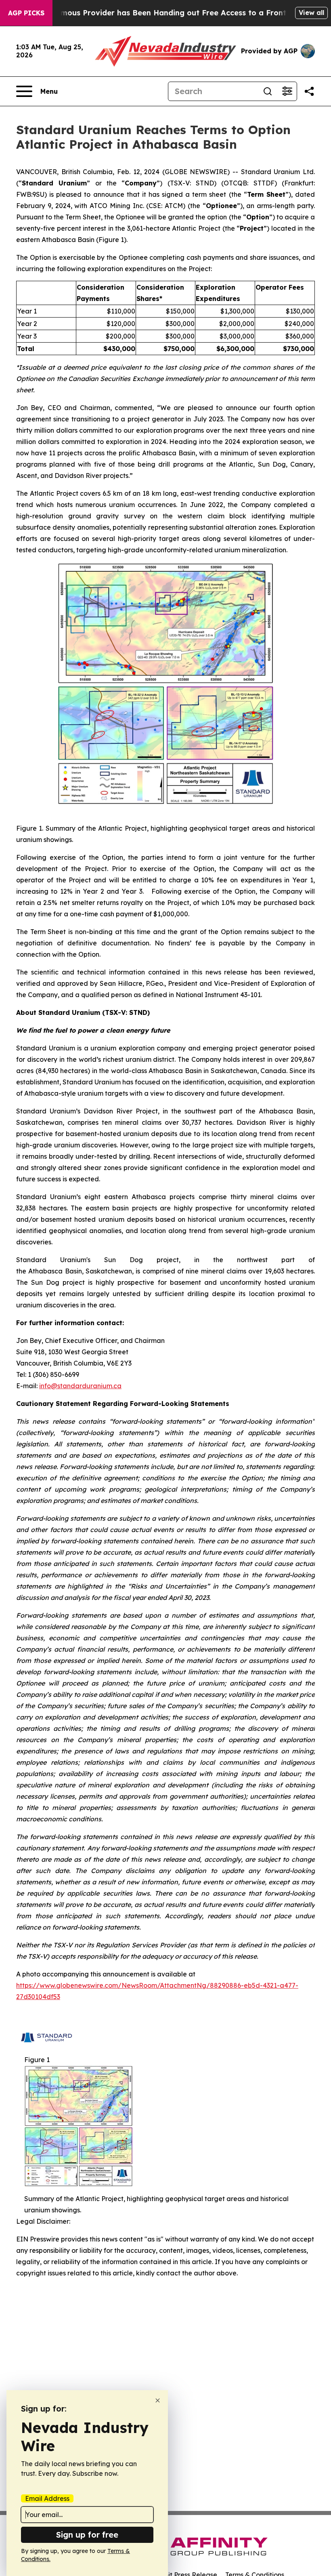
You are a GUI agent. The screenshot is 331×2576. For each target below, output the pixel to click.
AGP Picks (26, 13)
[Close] (158, 2400)
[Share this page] (309, 91)
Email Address (47, 2498)
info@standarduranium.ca (80, 1386)
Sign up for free (87, 2535)
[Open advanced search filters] (287, 91)
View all (311, 13)
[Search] (268, 91)
